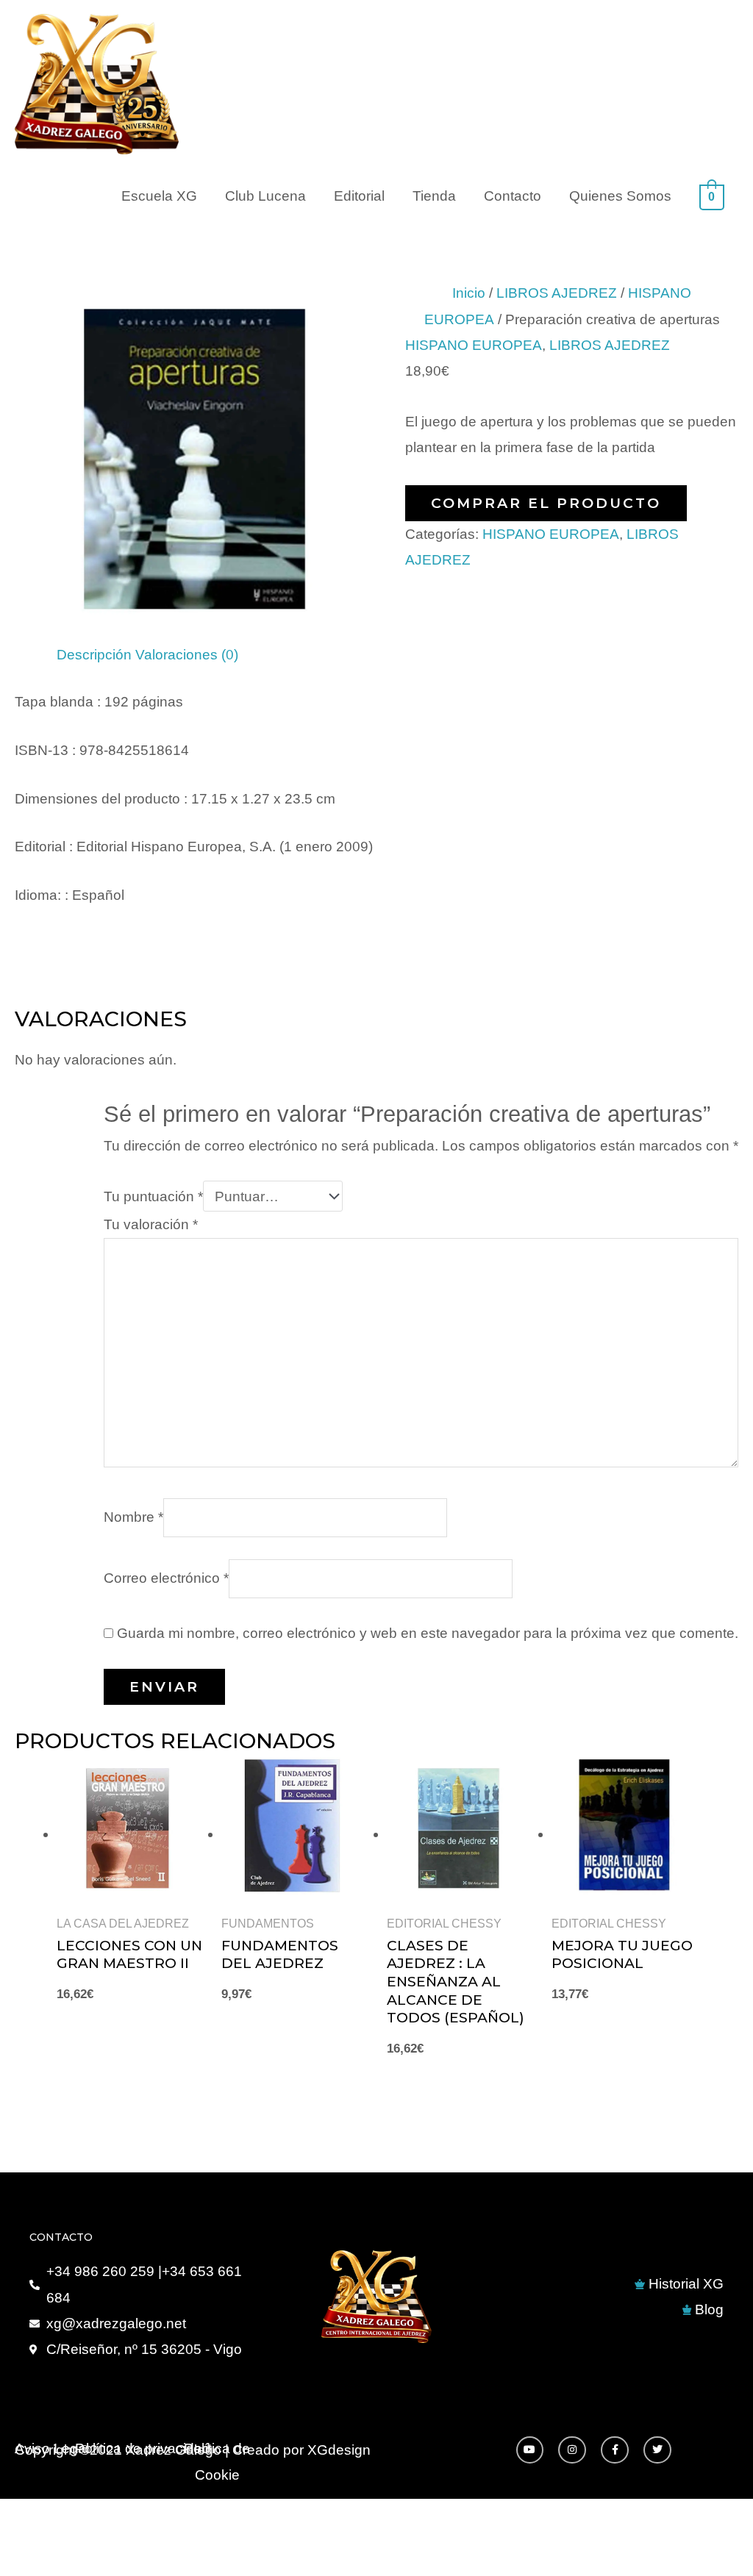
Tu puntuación (153, 1196)
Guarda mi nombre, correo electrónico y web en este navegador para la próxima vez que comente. (428, 1633)
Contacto (513, 196)
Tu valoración (151, 1224)
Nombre (133, 1517)
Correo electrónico (166, 1578)
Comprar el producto (546, 503)
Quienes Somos (620, 196)
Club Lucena (265, 196)
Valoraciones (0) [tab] (187, 655)
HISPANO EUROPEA (474, 345)
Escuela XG (159, 196)
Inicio (469, 293)
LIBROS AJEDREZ (557, 293)
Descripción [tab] (94, 655)
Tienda (434, 196)
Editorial (359, 196)
